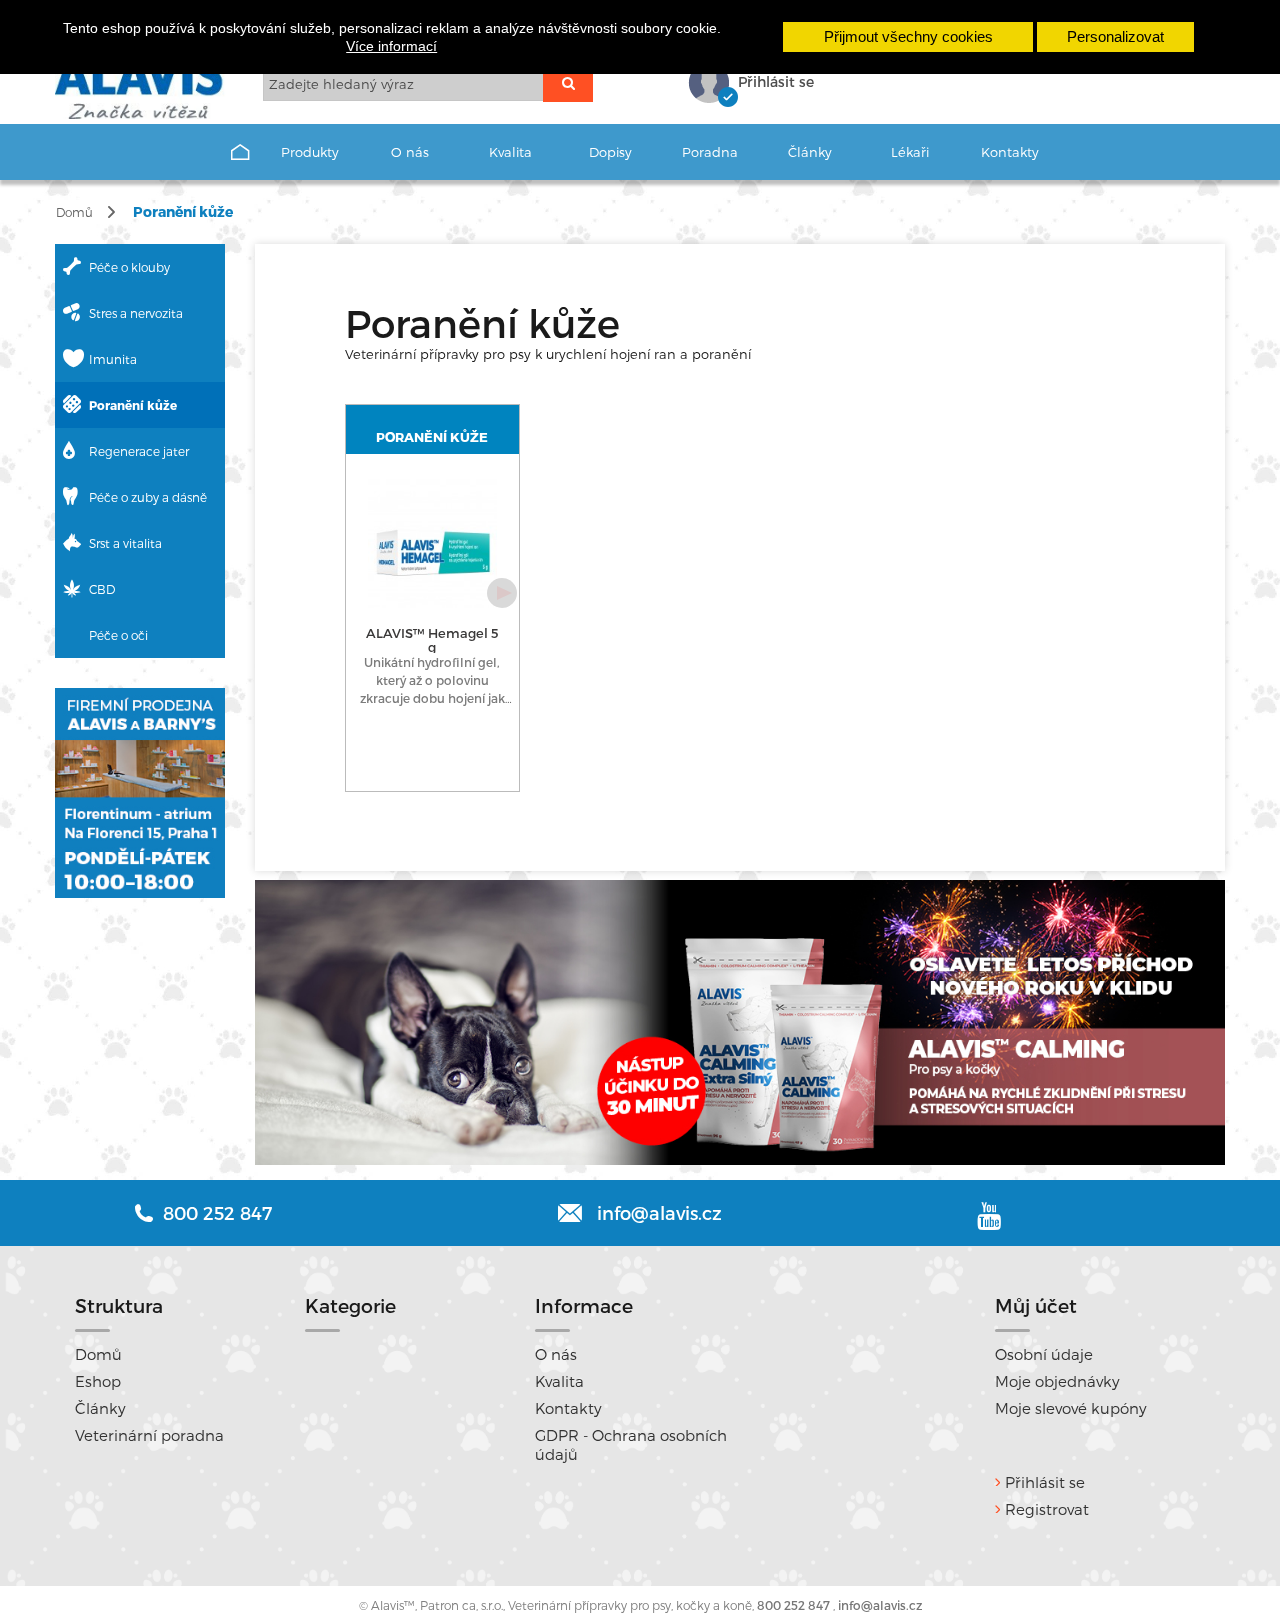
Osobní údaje (1044, 1354)
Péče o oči (118, 635)
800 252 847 (793, 1605)
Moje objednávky (1057, 1381)
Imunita (113, 359)
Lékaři (910, 152)
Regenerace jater (139, 451)
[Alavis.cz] (144, 86)
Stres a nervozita (136, 313)
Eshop (98, 1381)
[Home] (240, 153)
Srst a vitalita (125, 543)
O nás (410, 152)
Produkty (310, 152)
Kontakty (1010, 152)
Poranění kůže (133, 405)
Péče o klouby (129, 267)
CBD (102, 589)
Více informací (391, 46)
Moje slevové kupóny (1071, 1408)
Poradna (710, 152)
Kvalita (510, 152)
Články (810, 152)
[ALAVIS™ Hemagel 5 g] (432, 543)
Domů (74, 212)
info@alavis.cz (659, 1212)
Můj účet (1036, 1305)
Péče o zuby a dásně (148, 497)
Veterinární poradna (149, 1435)
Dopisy (610, 152)
